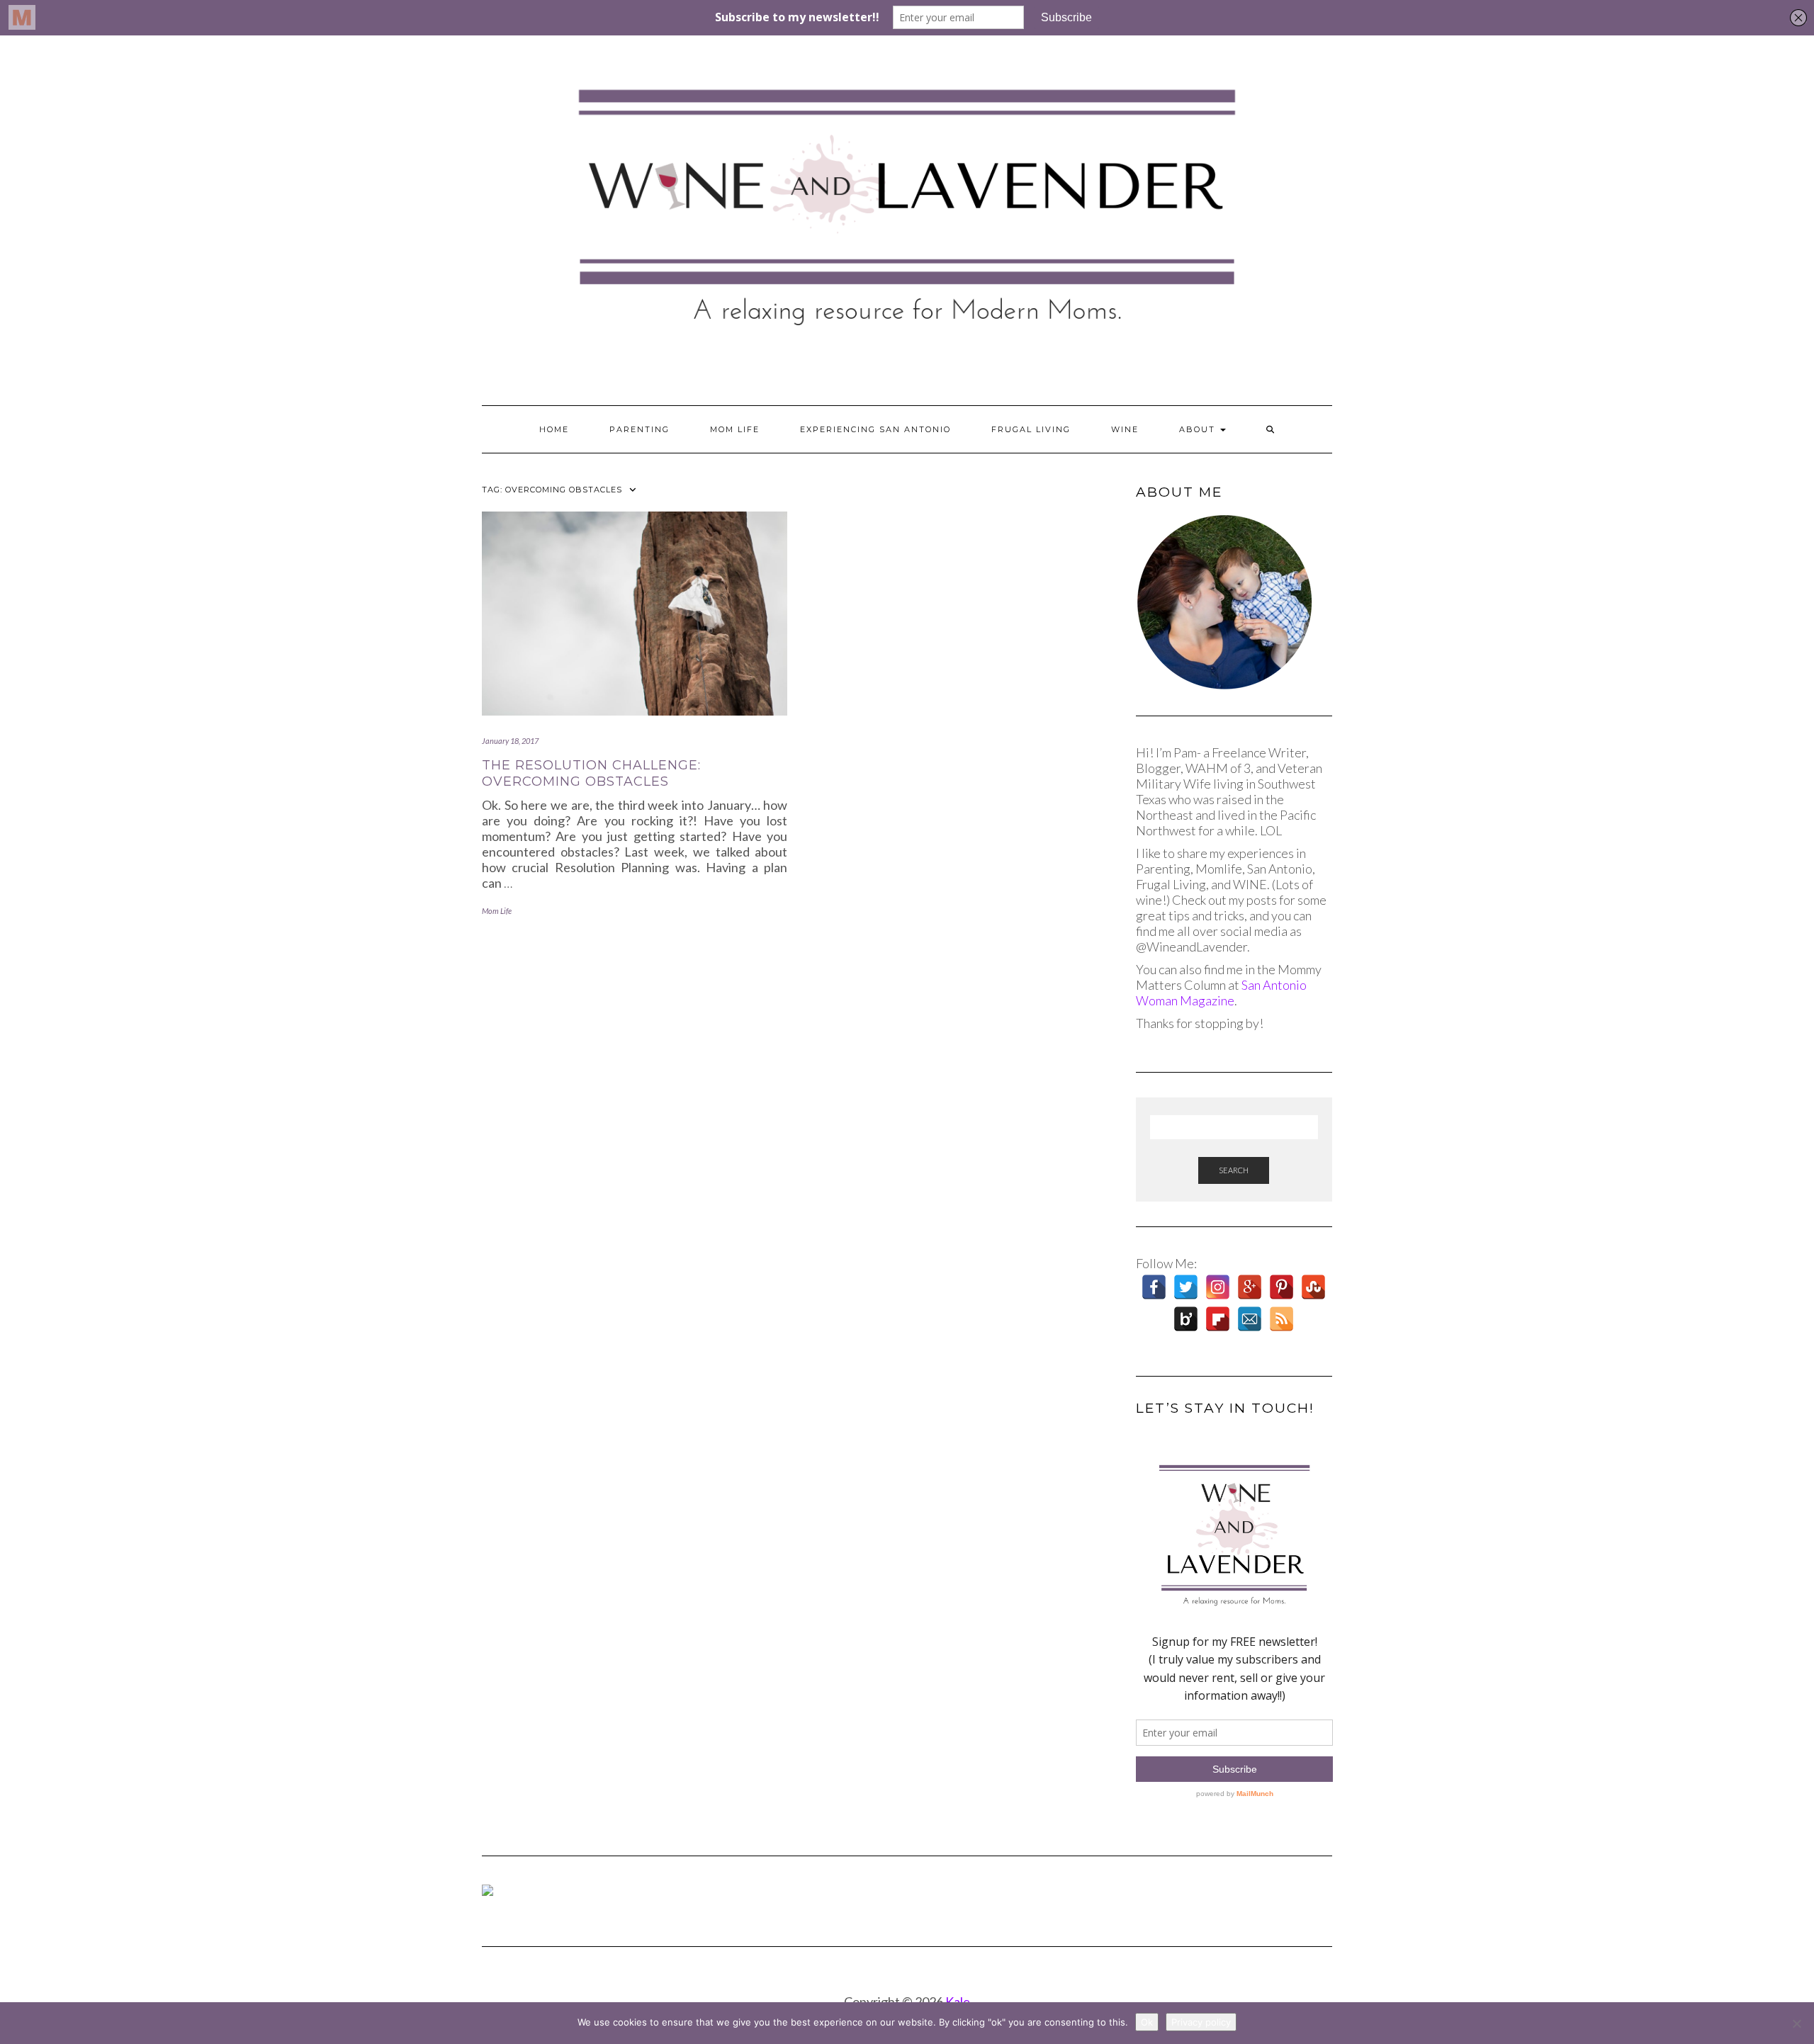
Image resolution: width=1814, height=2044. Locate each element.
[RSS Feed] (1281, 1319)
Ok (1147, 2022)
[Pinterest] (1281, 1287)
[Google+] (1250, 1287)
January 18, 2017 (510, 741)
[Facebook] (1154, 1287)
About (1199, 429)
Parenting (640, 429)
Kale (958, 2001)
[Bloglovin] (1186, 1319)
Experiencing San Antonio (875, 429)
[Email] (1250, 1319)
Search (1234, 1170)
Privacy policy (1201, 2022)
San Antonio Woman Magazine (1221, 993)
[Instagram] (1218, 1287)
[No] (1796, 2023)
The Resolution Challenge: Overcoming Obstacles (591, 773)
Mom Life (735, 429)
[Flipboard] (1218, 1319)
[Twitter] (1186, 1287)
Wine (1125, 429)
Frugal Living (1031, 429)
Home (554, 429)
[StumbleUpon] (1313, 1287)
